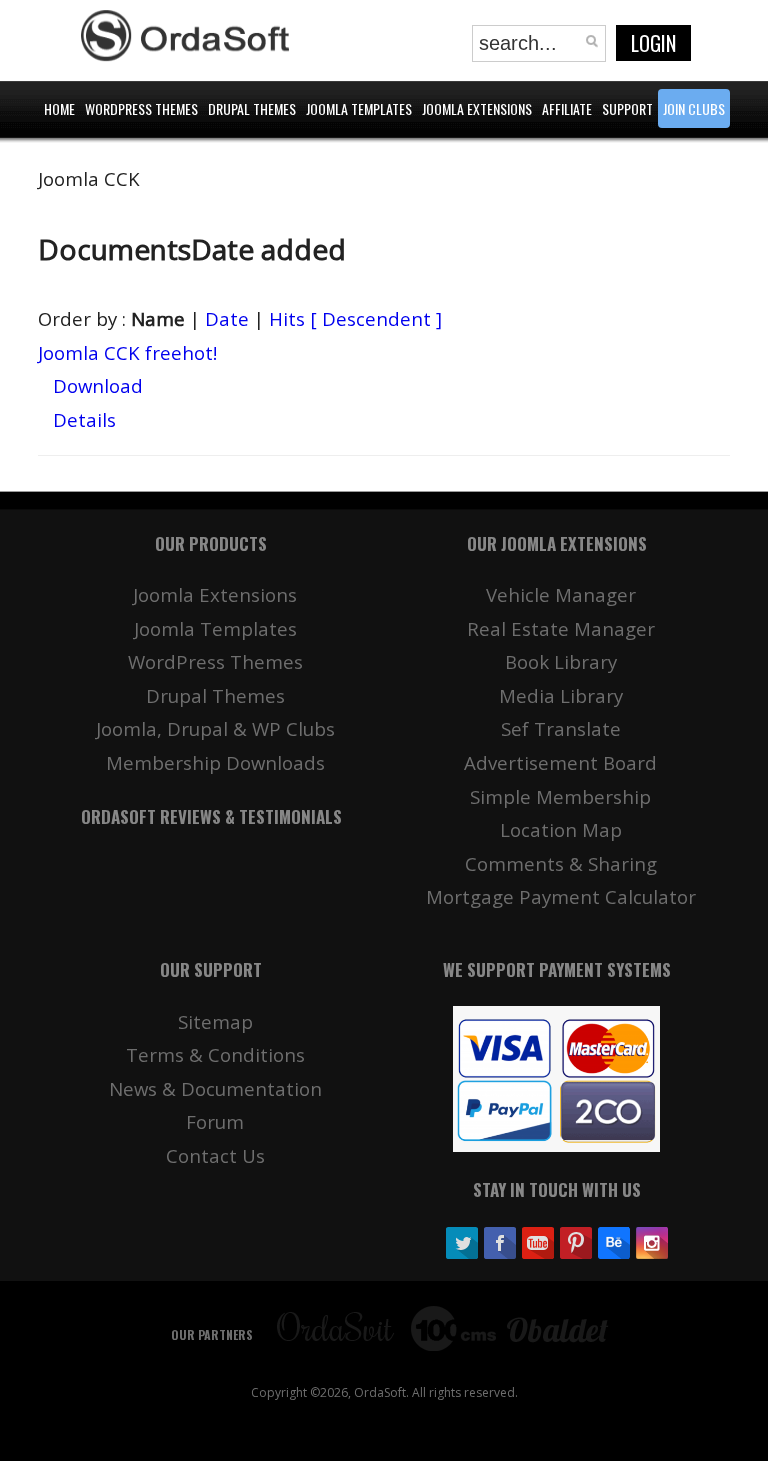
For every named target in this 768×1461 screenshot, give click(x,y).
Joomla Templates (215, 628)
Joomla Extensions (215, 594)
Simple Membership (560, 796)
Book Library (561, 661)
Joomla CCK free (127, 352)
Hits (287, 318)
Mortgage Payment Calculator (561, 896)
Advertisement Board (560, 762)
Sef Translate (561, 728)
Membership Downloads (215, 762)
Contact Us (215, 1155)
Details (84, 419)
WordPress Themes (215, 661)
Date (227, 318)
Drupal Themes (215, 695)
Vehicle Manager (561, 594)
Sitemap (215, 1021)
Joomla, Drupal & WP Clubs (215, 728)
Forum (215, 1121)
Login (653, 43)
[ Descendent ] (376, 318)
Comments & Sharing (561, 863)
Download (98, 385)
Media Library (561, 695)
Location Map (561, 829)
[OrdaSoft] (188, 36)
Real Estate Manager (561, 628)
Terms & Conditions (215, 1054)
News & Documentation (215, 1088)
